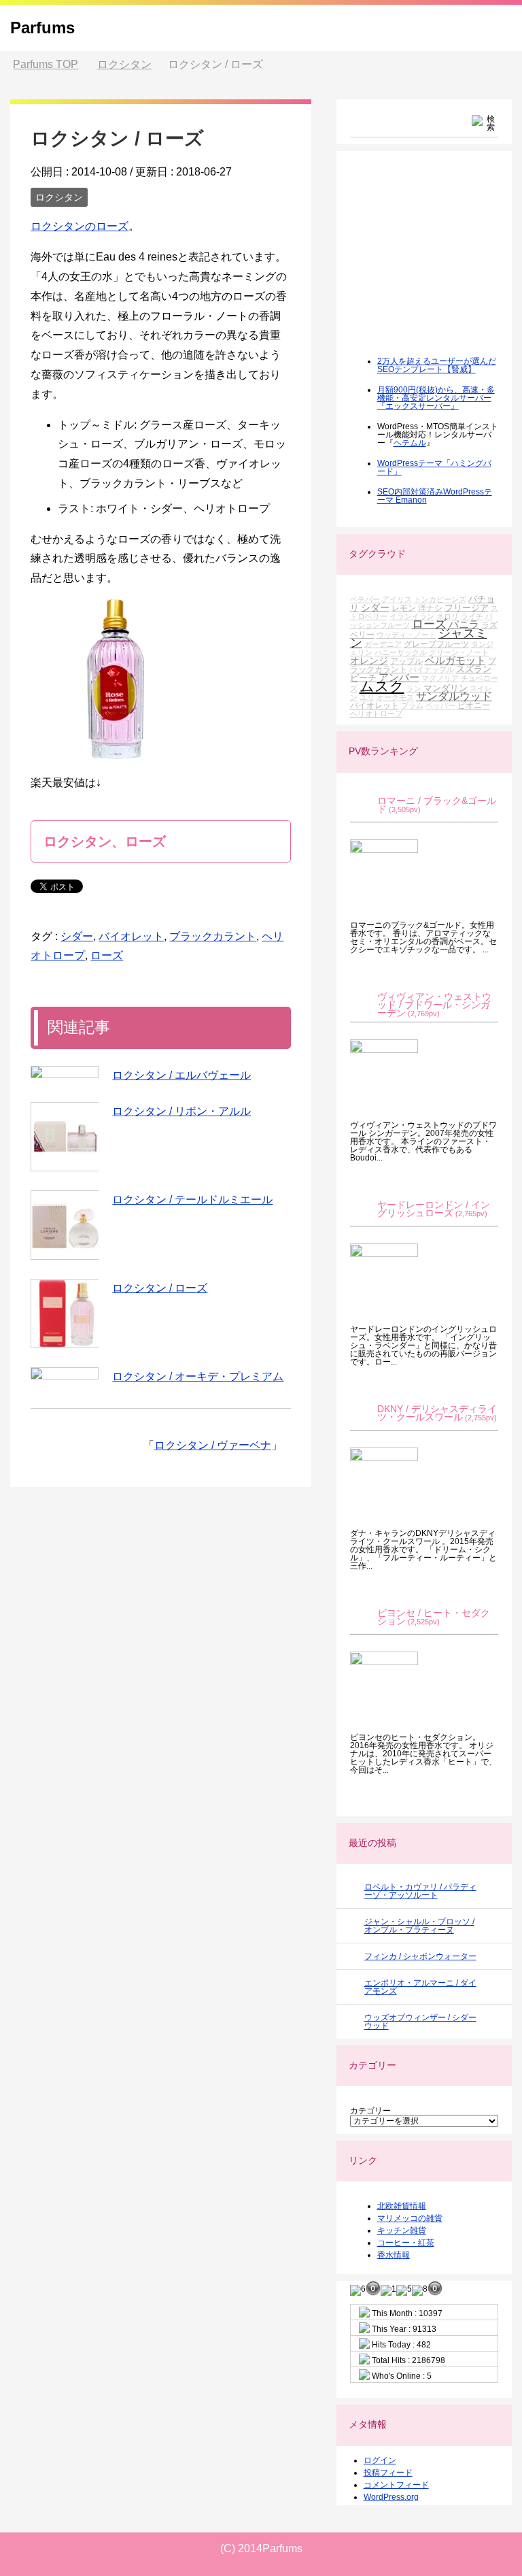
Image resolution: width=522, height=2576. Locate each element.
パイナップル (432, 669)
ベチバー (365, 599)
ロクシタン (59, 197)
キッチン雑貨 (402, 2230)
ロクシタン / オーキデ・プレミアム (198, 1376)
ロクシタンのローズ (80, 226)
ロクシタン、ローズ (105, 841)
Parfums (42, 28)
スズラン (474, 669)
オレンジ (369, 660)
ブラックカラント (213, 936)
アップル (406, 661)
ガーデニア (383, 644)
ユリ (367, 697)
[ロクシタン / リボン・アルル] (65, 1137)
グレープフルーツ (436, 644)
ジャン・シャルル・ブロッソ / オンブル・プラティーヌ (419, 1926)
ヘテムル (410, 443)
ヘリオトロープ (376, 714)
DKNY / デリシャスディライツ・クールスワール (437, 1413)
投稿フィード (388, 2473)
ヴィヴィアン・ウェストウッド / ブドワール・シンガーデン (434, 1005)
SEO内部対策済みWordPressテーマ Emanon (435, 496)
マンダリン (446, 688)
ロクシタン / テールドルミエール (192, 1200)
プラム (412, 705)
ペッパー (440, 705)
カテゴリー (370, 2111)
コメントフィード (396, 2485)
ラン (414, 688)
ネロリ (448, 616)
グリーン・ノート (459, 652)
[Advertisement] (436, 263)
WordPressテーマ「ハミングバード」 (434, 467)
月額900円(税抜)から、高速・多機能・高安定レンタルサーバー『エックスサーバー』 (436, 398)
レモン (404, 608)
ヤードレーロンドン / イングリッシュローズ (434, 1209)
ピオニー (474, 705)
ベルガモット (455, 660)
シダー (77, 936)
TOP (46, 64)
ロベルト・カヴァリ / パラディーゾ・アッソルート (420, 1891)
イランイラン (412, 616)
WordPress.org (391, 2497)
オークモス (395, 697)
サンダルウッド (454, 696)
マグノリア (440, 678)
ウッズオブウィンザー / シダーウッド (420, 2022)
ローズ (107, 955)
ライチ (472, 616)
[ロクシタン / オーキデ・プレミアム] (65, 1373)
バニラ (464, 624)
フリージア (467, 608)
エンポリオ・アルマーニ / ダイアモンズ (420, 1987)
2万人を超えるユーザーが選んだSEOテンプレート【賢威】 (437, 365)
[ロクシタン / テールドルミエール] (65, 1225)
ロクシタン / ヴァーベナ (213, 1445)
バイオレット (131, 936)
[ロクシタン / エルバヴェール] (65, 1072)
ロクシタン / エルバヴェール (181, 1075)
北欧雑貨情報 (402, 2206)
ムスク (382, 686)
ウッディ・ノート (406, 635)
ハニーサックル (401, 652)
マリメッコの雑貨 (410, 2218)
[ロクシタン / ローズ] (65, 1314)
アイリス (397, 599)
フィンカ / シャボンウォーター (420, 1956)
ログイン (380, 2460)
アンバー (399, 677)
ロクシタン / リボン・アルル (181, 1111)
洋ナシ (430, 608)
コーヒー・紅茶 (406, 2243)
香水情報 (394, 2255)
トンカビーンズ (440, 599)
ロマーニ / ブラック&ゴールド (437, 805)
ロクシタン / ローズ (160, 1288)
